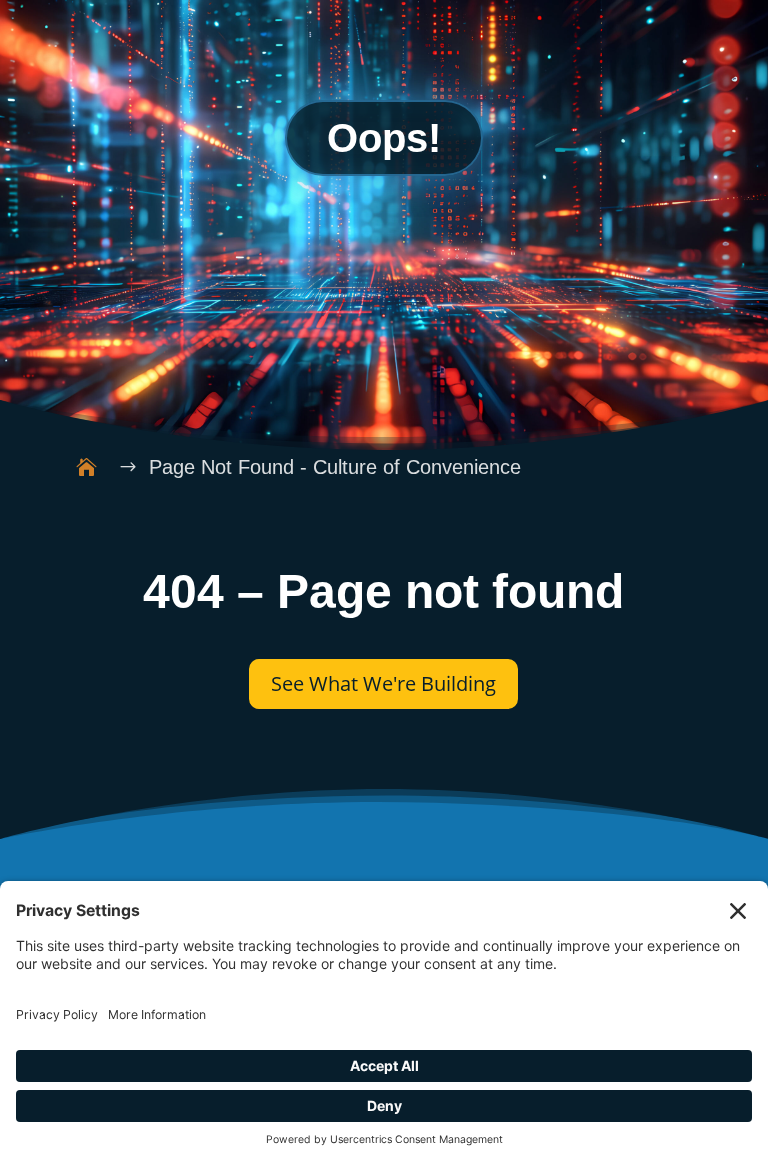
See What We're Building (383, 683)
